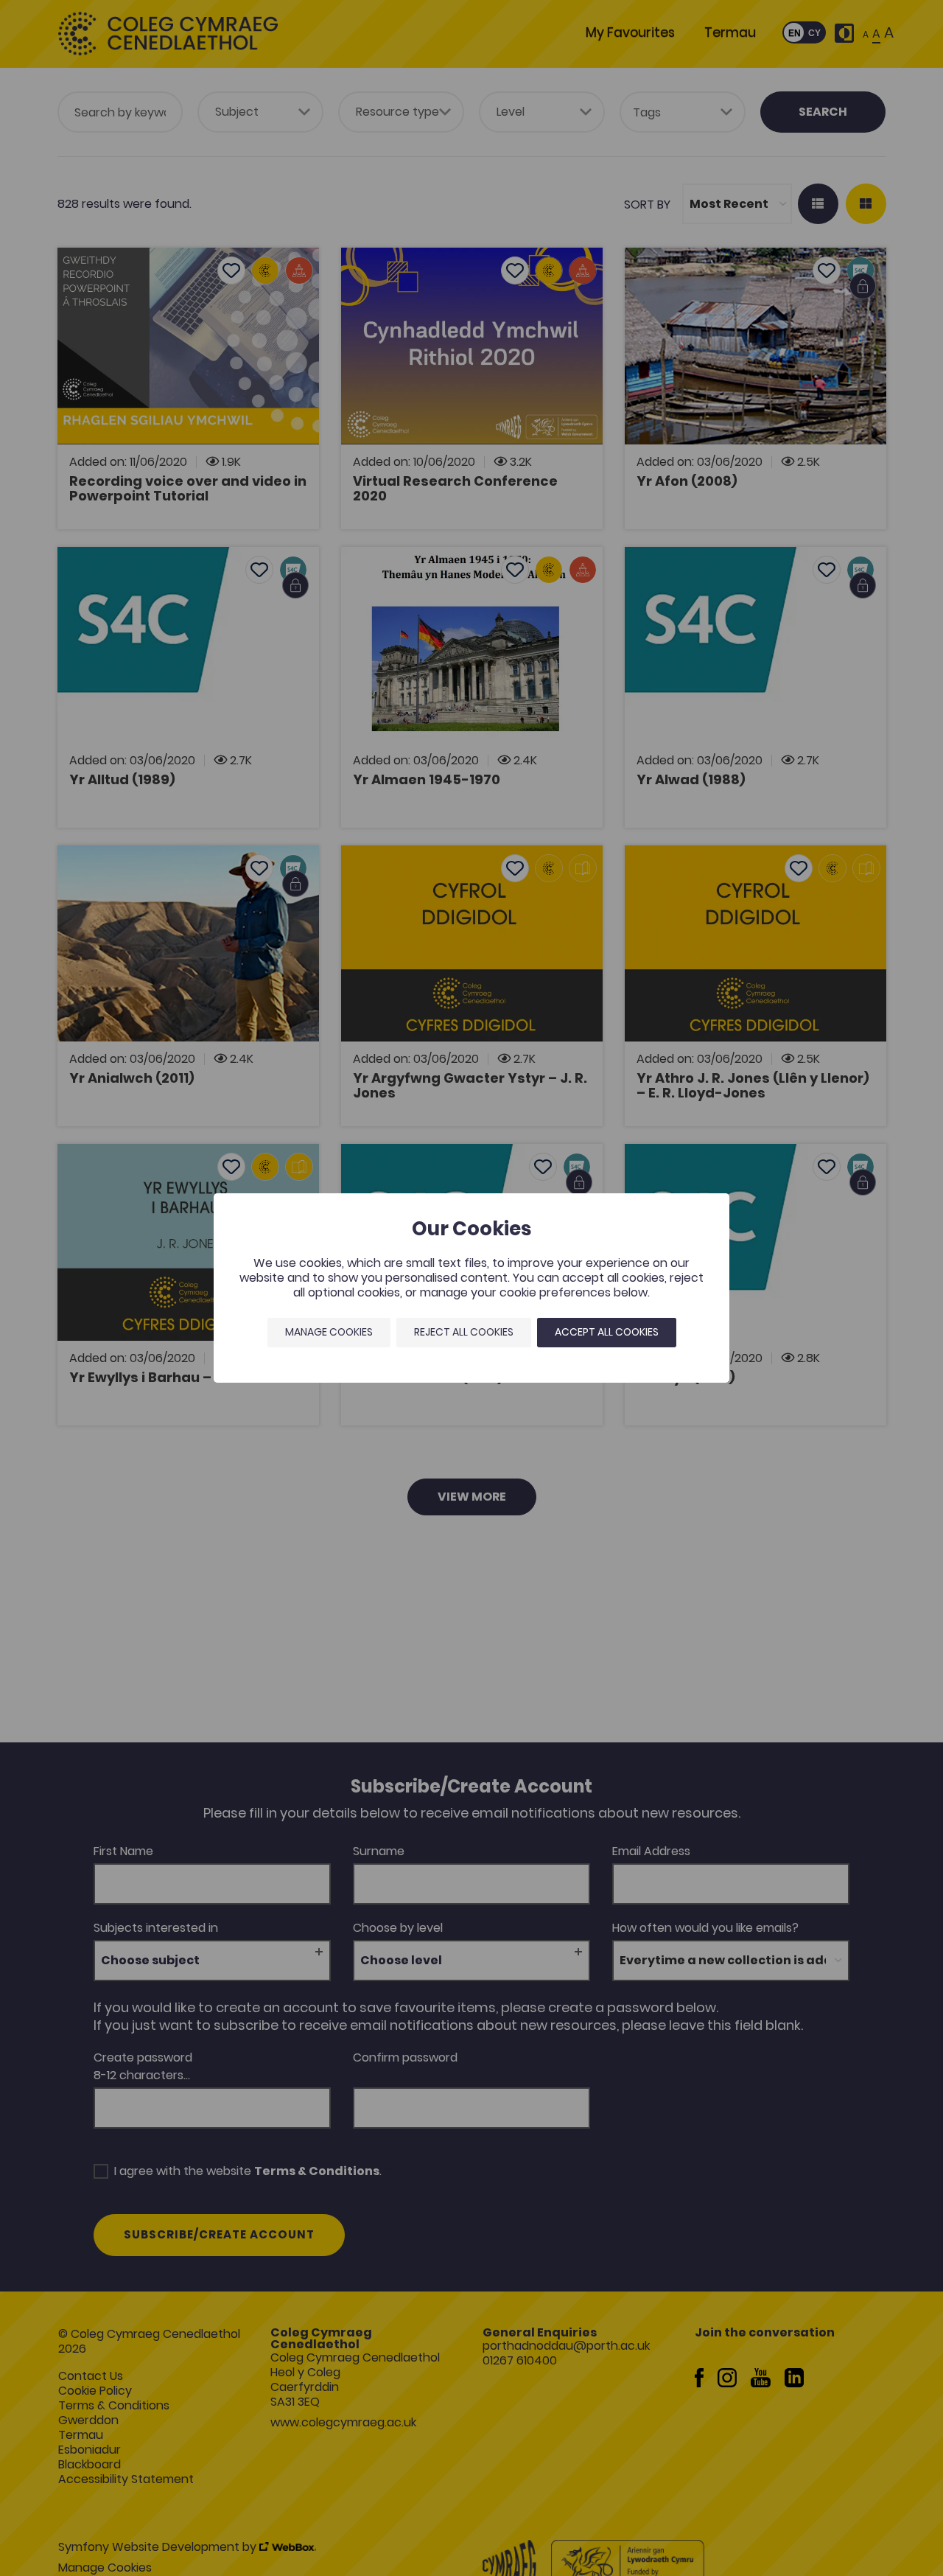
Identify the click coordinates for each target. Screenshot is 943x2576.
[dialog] (471, 1288)
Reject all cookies (464, 1332)
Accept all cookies (607, 1332)
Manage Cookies (329, 1332)
